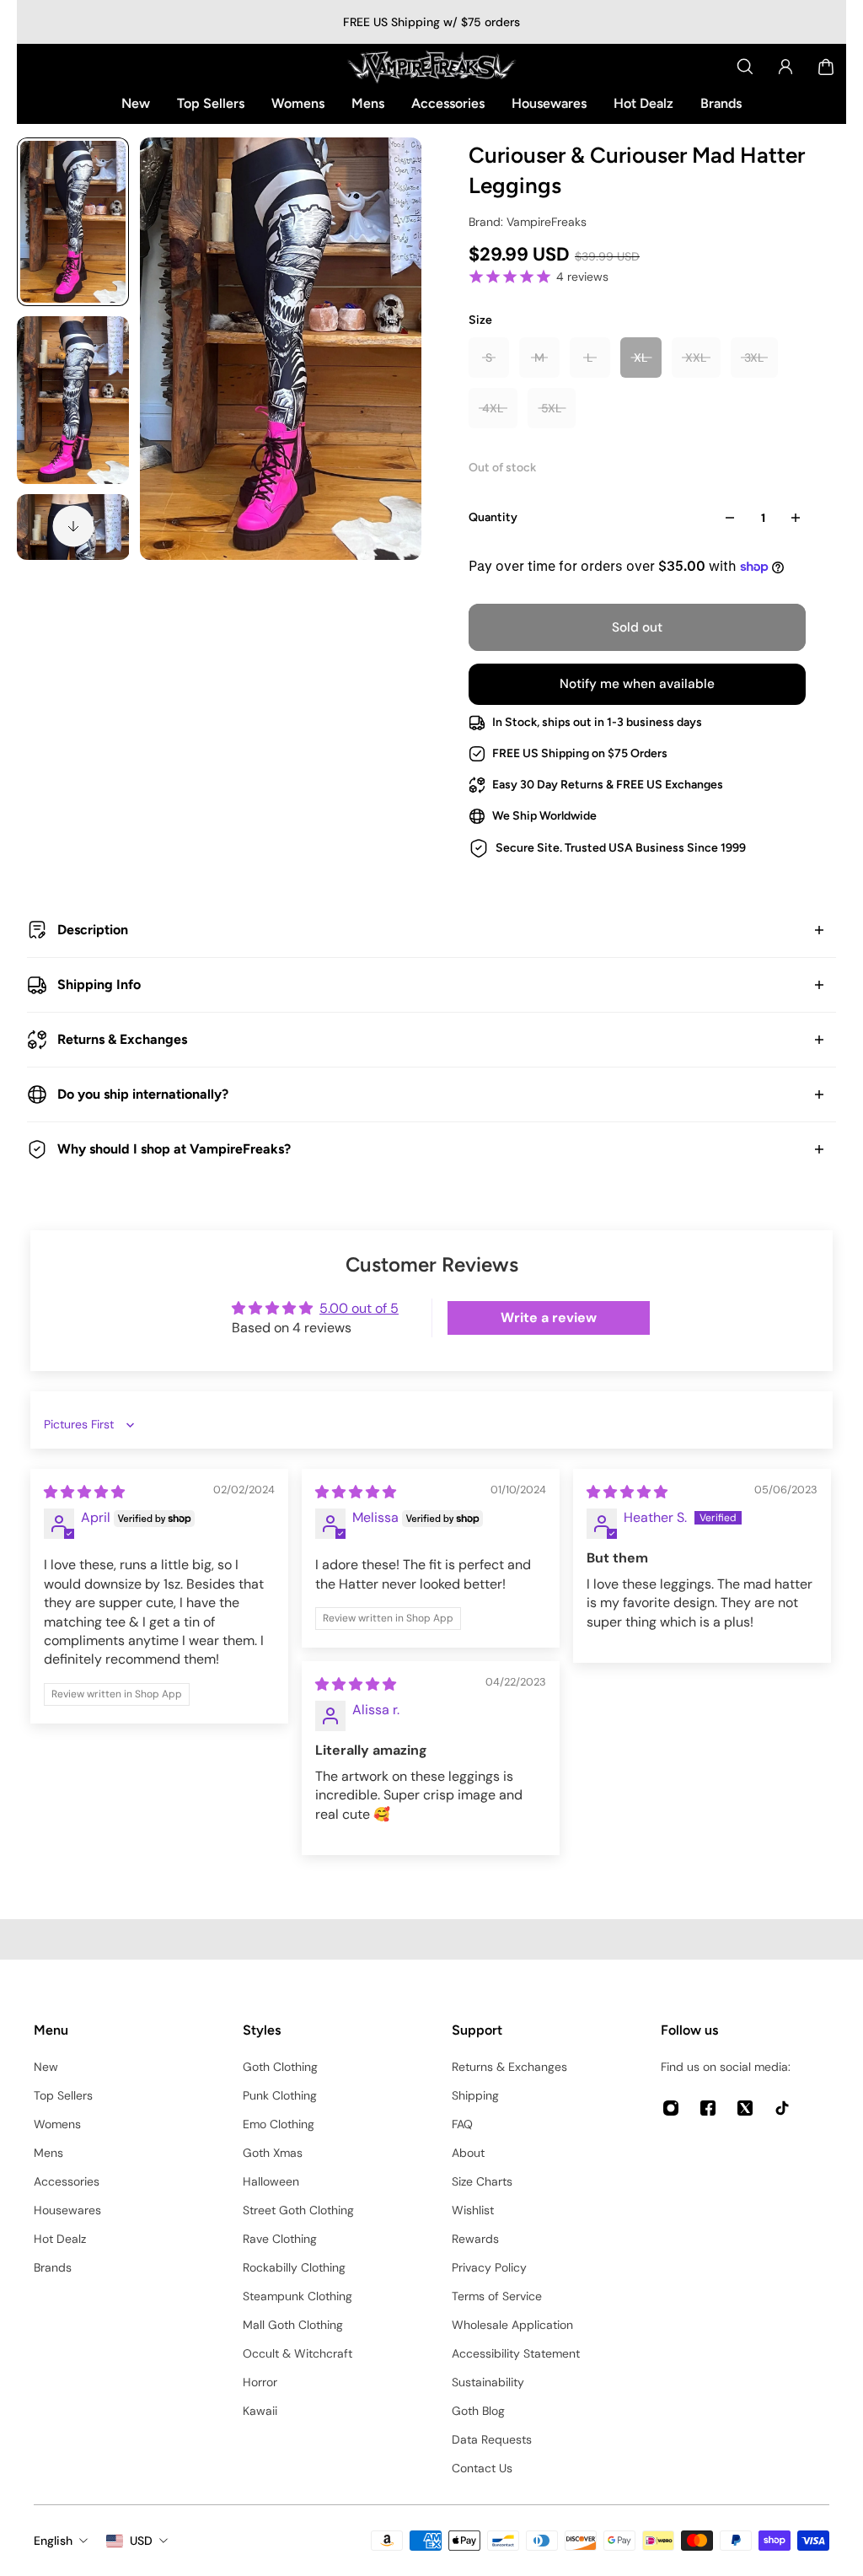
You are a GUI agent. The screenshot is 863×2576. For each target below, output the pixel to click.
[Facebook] (708, 2108)
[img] (84, 1492)
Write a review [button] (549, 1318)
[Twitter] (745, 2108)
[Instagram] (671, 2108)
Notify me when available (637, 684)
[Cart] (826, 67)
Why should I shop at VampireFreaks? (174, 1149)
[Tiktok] (782, 2108)
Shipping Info (99, 984)
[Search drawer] (745, 67)
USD (141, 2541)
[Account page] (785, 67)
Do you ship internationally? (143, 1094)
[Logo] (431, 67)
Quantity (493, 517)
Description (93, 930)
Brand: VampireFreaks (528, 222)
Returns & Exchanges (122, 1039)
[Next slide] (73, 526)
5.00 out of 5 (359, 1308)
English (53, 2541)
